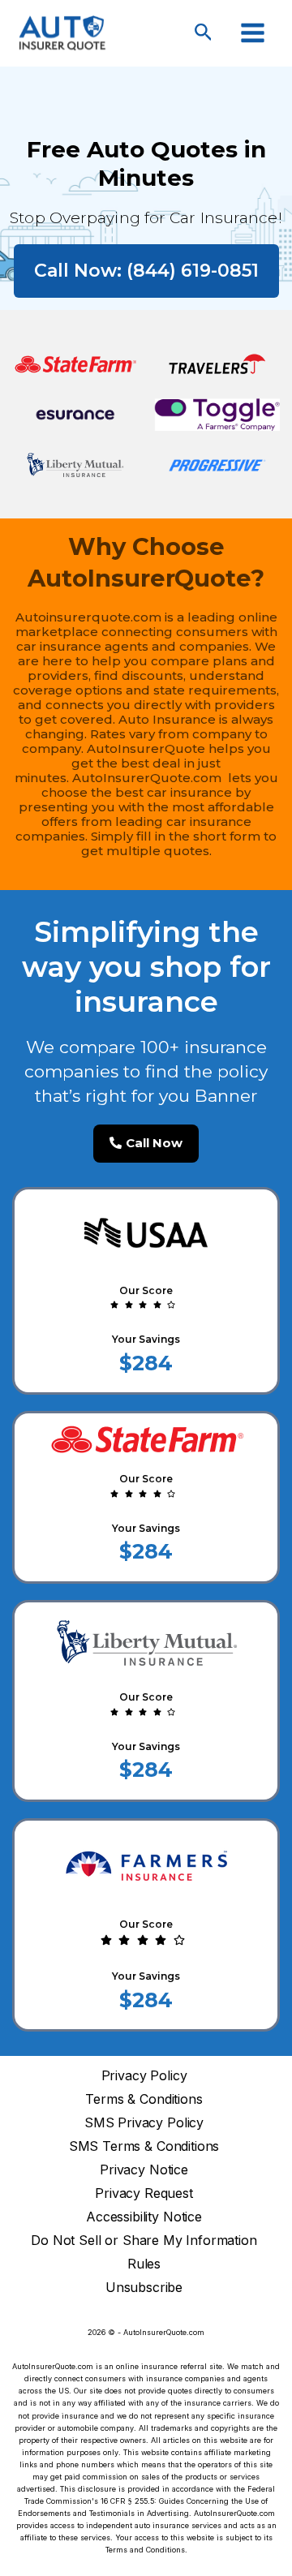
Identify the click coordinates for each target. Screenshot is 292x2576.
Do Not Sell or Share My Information (144, 2241)
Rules (144, 2264)
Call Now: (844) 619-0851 (146, 271)
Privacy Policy (144, 2076)
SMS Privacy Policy (144, 2123)
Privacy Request (144, 2193)
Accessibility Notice (144, 2217)
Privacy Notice (144, 2170)
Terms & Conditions (144, 2099)
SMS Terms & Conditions (144, 2146)
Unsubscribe (144, 2288)
